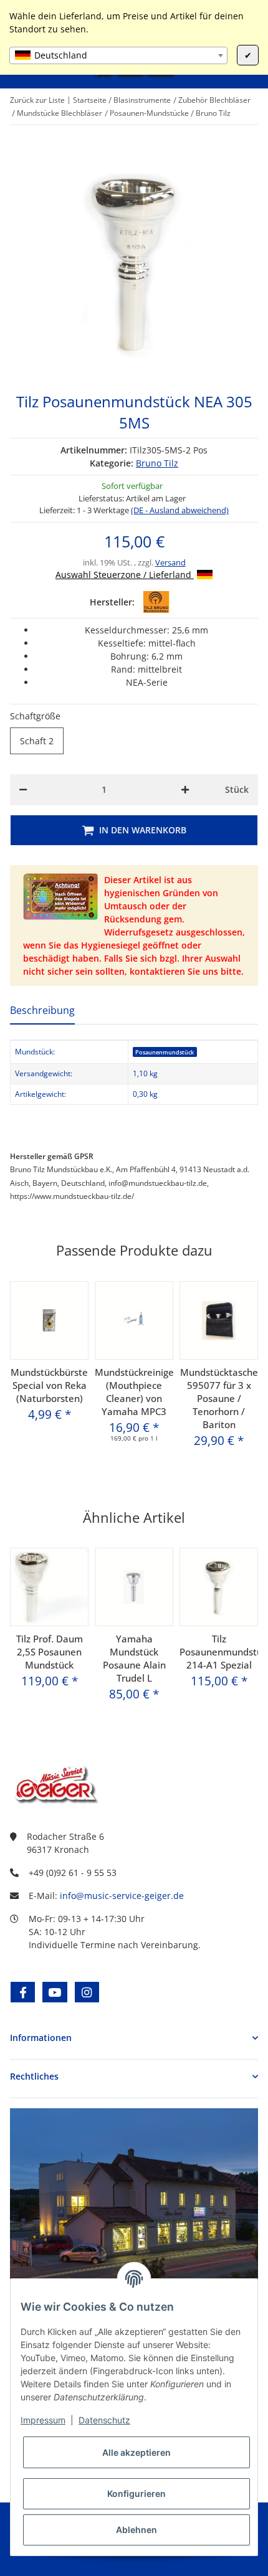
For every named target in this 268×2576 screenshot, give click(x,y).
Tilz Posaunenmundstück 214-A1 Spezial (219, 1652)
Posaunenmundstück (165, 1052)
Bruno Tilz (157, 463)
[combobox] (118, 55)
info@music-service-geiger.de (122, 1896)
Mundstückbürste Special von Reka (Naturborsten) (49, 1385)
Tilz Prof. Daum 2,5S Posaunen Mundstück (50, 1652)
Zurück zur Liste (37, 100)
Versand (170, 562)
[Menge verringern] (23, 790)
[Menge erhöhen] (185, 790)
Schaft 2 (42, 741)
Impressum (43, 2420)
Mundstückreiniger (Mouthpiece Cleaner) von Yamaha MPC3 (134, 1392)
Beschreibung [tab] (42, 1010)
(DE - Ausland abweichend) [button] (180, 510)
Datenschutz (104, 2420)
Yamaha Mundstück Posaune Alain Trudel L (134, 1658)
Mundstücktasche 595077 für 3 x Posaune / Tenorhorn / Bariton (219, 1398)
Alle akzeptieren (136, 2452)
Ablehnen (136, 2530)
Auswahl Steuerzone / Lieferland (125, 575)
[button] (134, 2038)
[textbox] (118, 55)
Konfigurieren (136, 2493)
